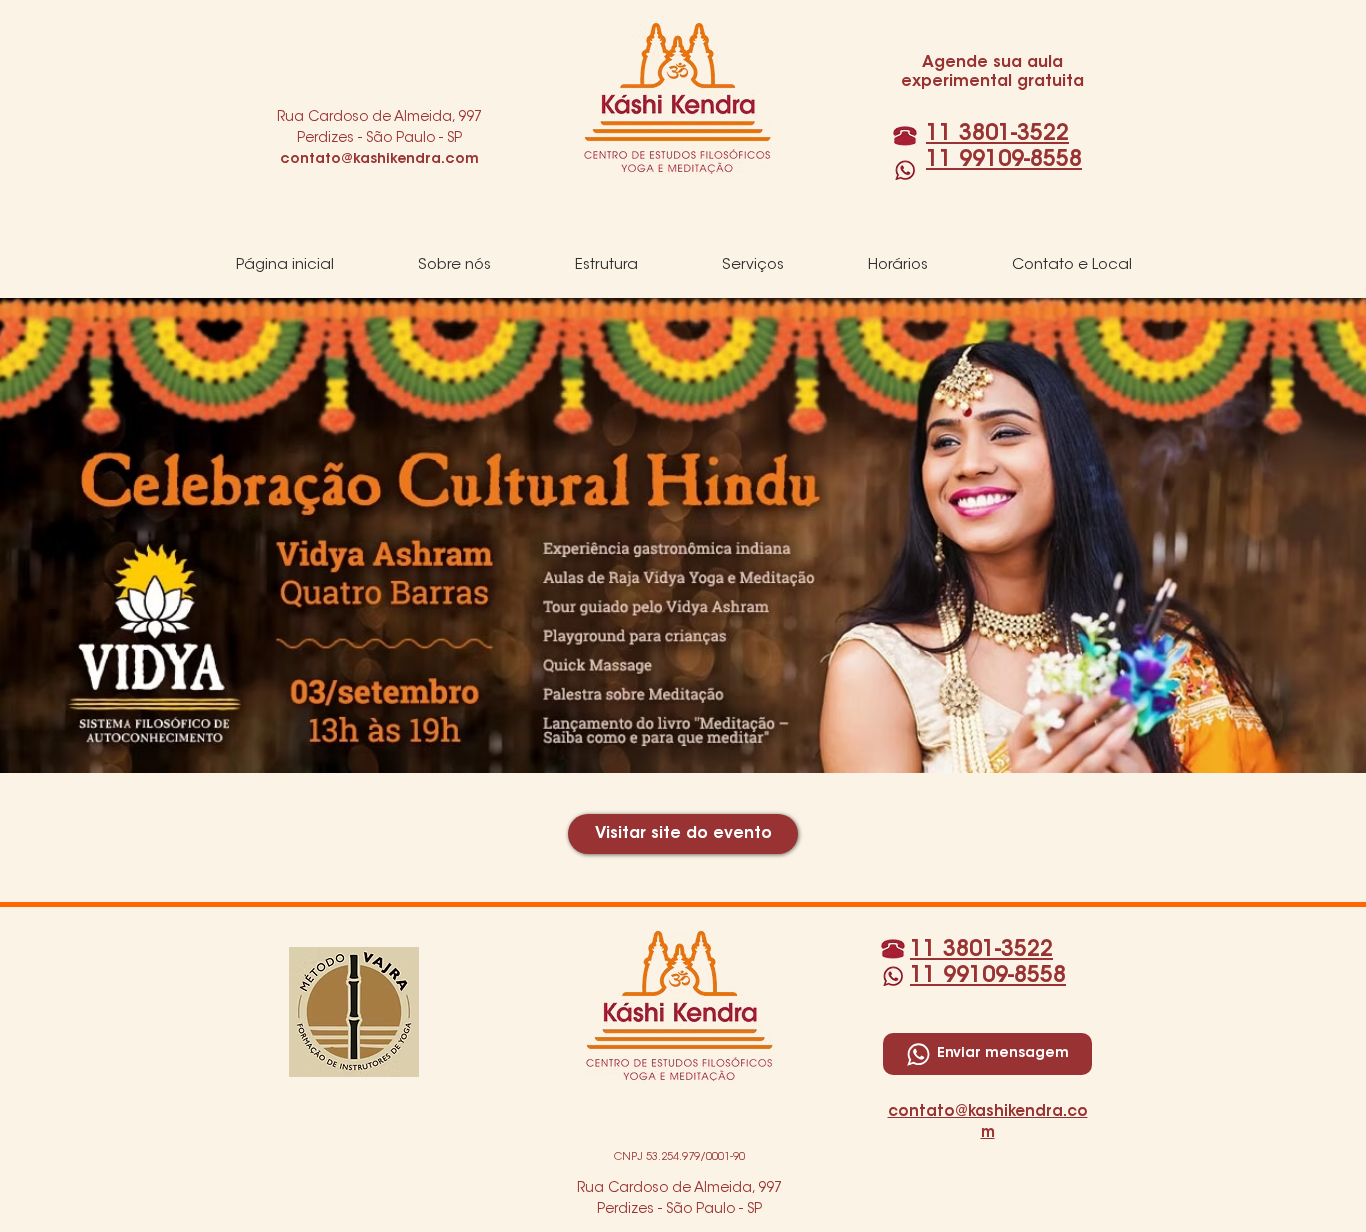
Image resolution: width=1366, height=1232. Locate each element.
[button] (454, 266)
